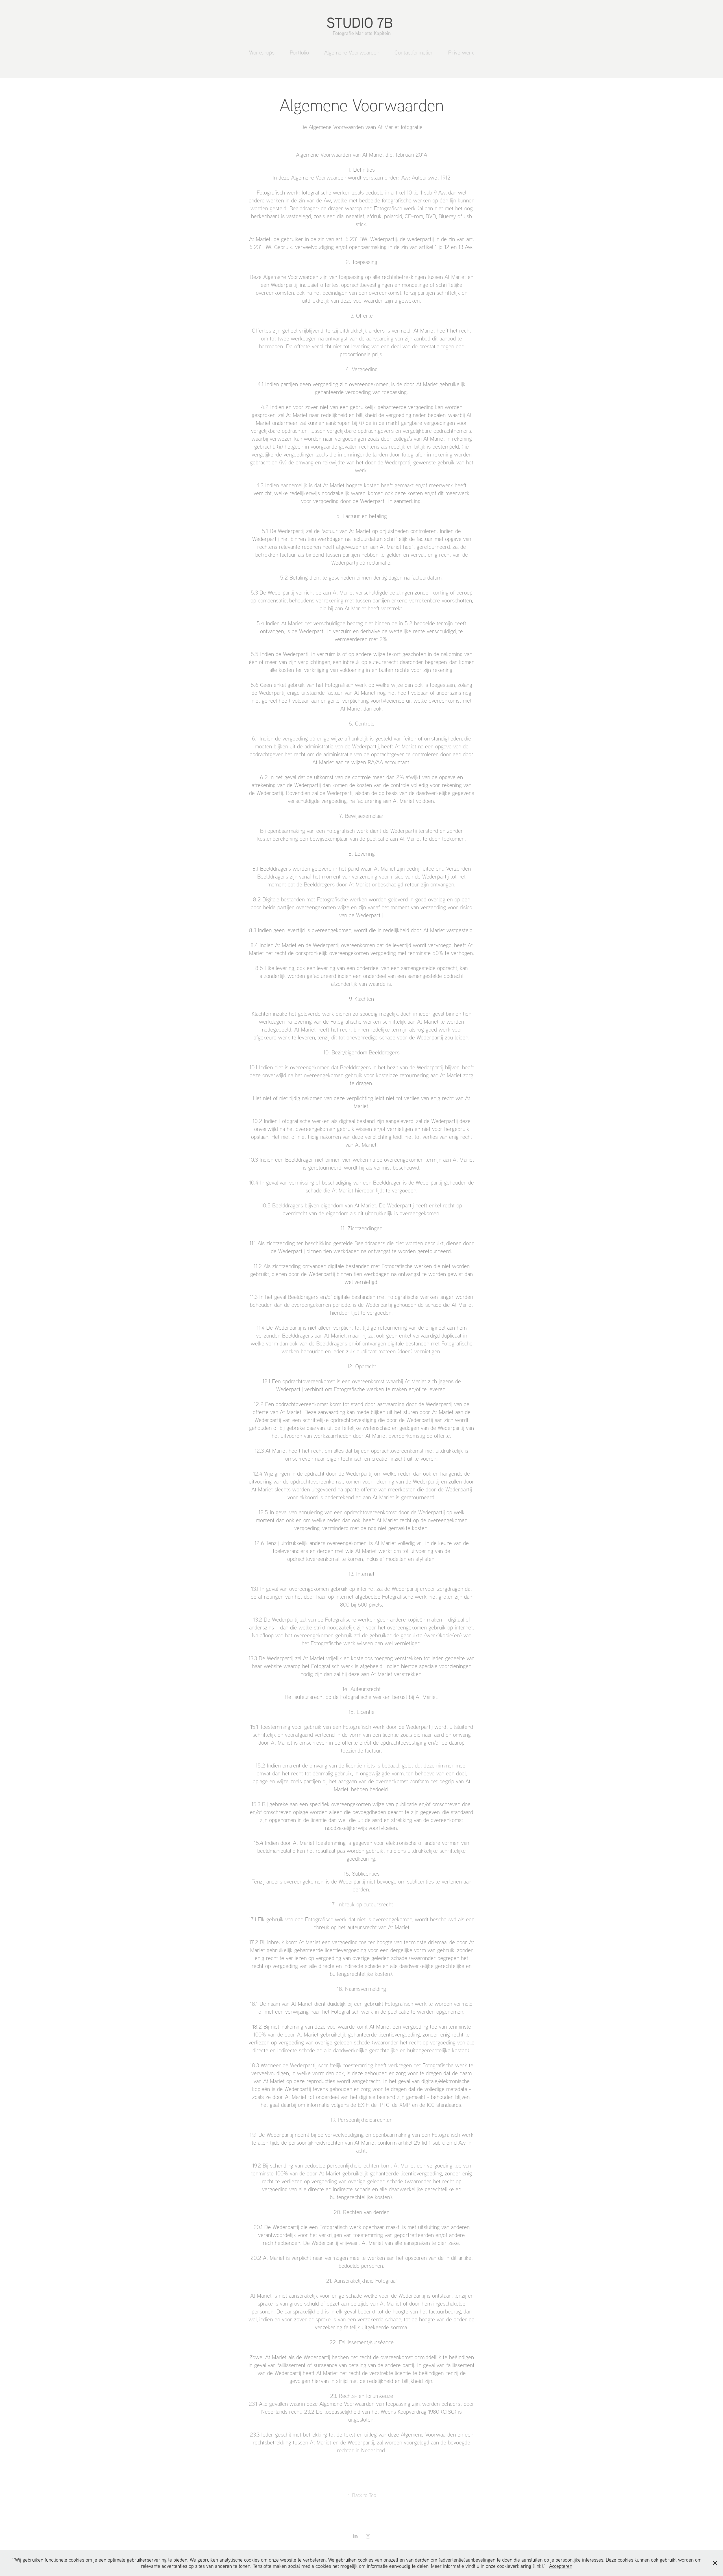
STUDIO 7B (362, 22)
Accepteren (561, 2566)
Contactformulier (414, 52)
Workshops (262, 52)
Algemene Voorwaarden (352, 52)
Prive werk (461, 52)
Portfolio (299, 52)
